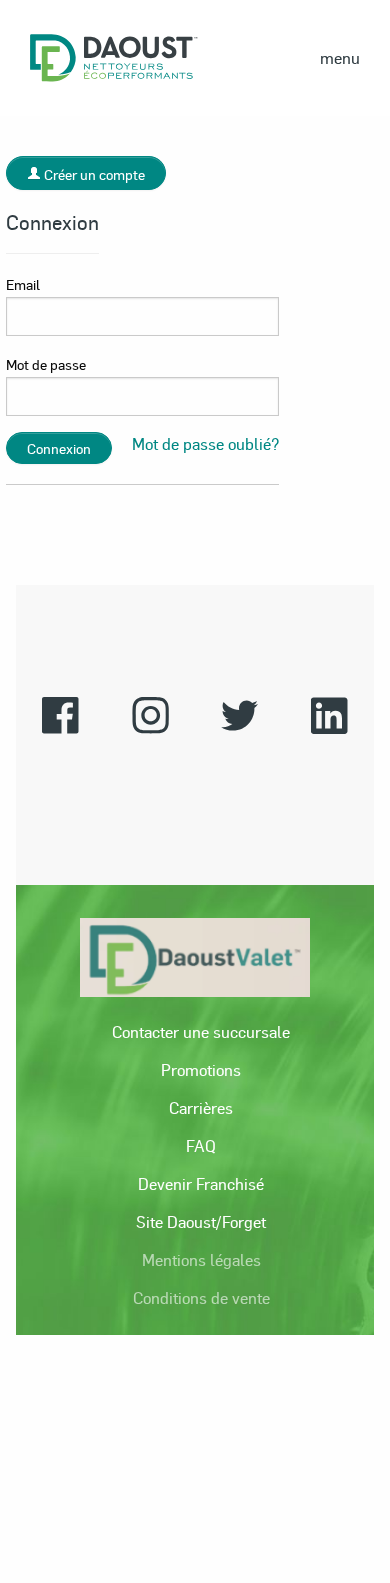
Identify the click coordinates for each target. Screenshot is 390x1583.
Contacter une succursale (201, 1031)
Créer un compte (93, 174)
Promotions (201, 1069)
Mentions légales (201, 1259)
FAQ (201, 1145)
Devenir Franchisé (201, 1183)
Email (23, 284)
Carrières (201, 1107)
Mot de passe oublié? (205, 443)
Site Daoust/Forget (201, 1221)
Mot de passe (46, 364)
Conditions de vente (201, 1297)
